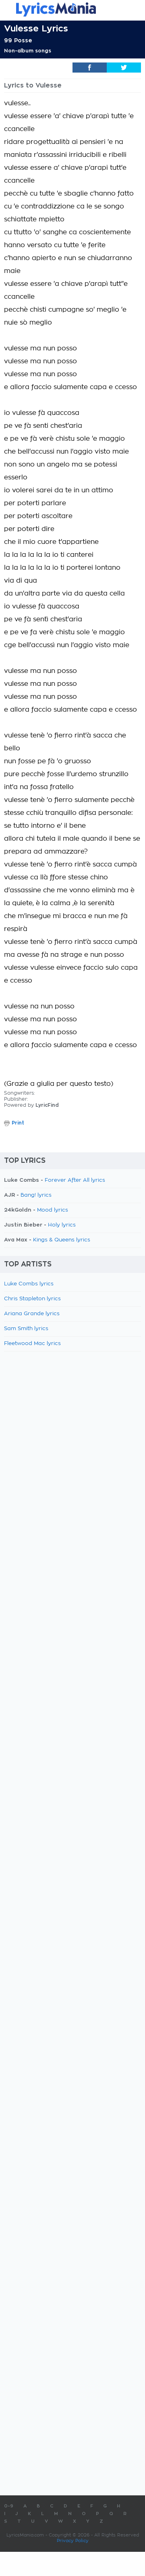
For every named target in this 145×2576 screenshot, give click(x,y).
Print (18, 1123)
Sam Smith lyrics (26, 1329)
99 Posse (18, 40)
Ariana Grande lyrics (32, 1314)
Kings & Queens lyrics (62, 1240)
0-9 (9, 2506)
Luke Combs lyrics (29, 1284)
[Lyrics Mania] (72, 9)
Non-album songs (28, 51)
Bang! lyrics (36, 1195)
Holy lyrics (62, 1225)
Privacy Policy (73, 2541)
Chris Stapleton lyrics (32, 1299)
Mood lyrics (53, 1210)
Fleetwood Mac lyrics (32, 1344)
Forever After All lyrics (75, 1180)
